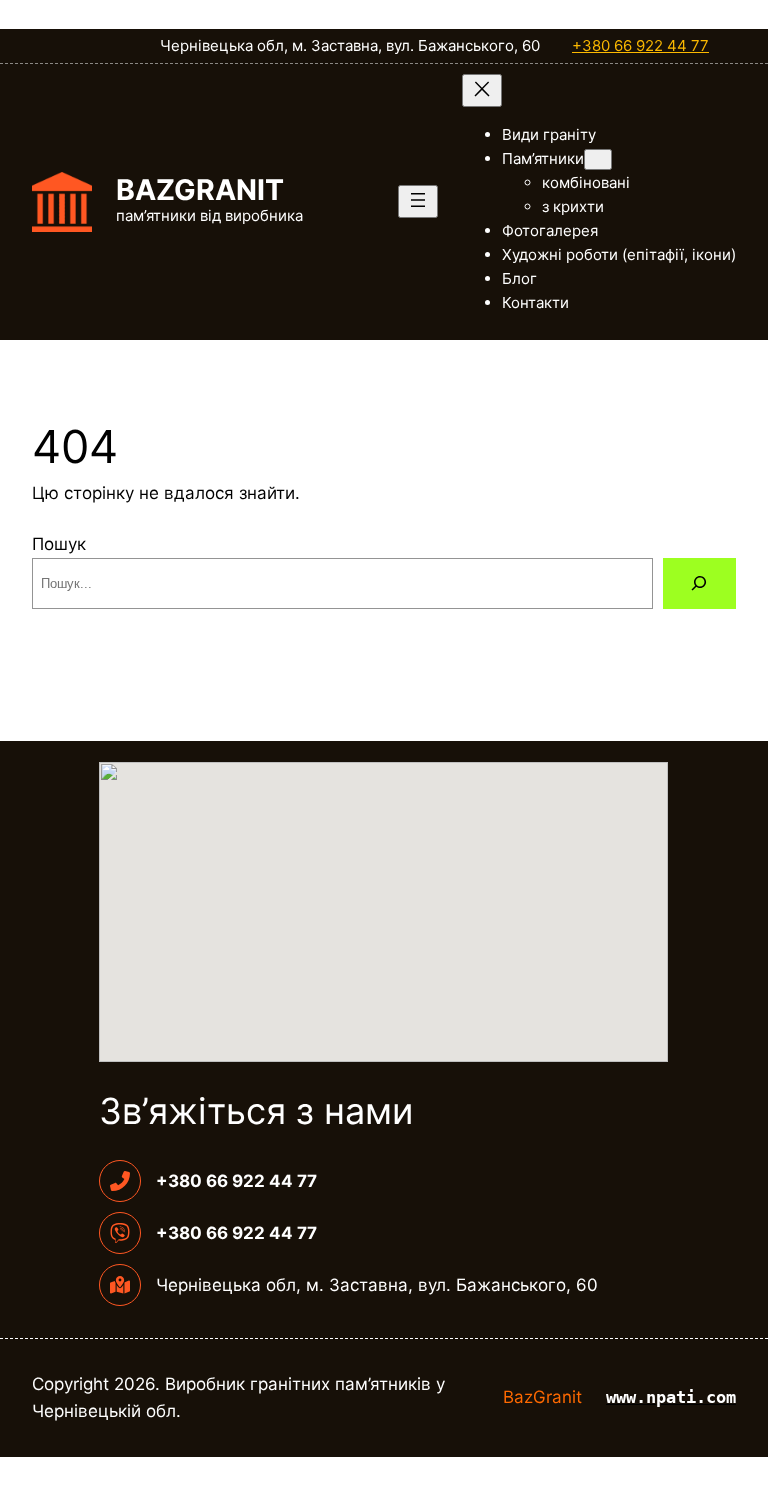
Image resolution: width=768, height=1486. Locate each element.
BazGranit (200, 189)
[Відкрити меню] (418, 201)
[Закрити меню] (482, 90)
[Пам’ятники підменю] (598, 159)
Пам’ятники (543, 158)
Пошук (59, 544)
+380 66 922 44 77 (640, 45)
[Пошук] (699, 583)
